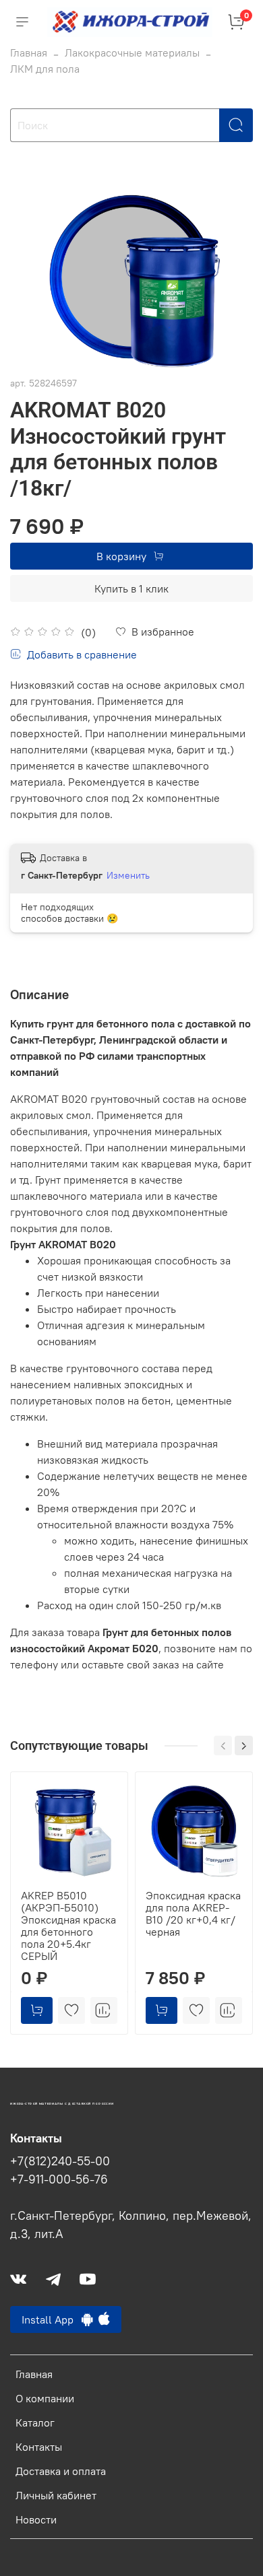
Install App (52, 2319)
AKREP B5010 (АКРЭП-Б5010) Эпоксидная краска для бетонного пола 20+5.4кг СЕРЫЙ (68, 1926)
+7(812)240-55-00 (60, 2161)
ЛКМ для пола (45, 69)
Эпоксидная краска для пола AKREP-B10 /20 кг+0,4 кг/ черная (193, 1913)
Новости (36, 2519)
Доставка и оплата (61, 2471)
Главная (29, 53)
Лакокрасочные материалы (132, 53)
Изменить (128, 875)
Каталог (35, 2422)
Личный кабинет (56, 2495)
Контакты (39, 2447)
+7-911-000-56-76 (59, 2179)
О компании (45, 2398)
